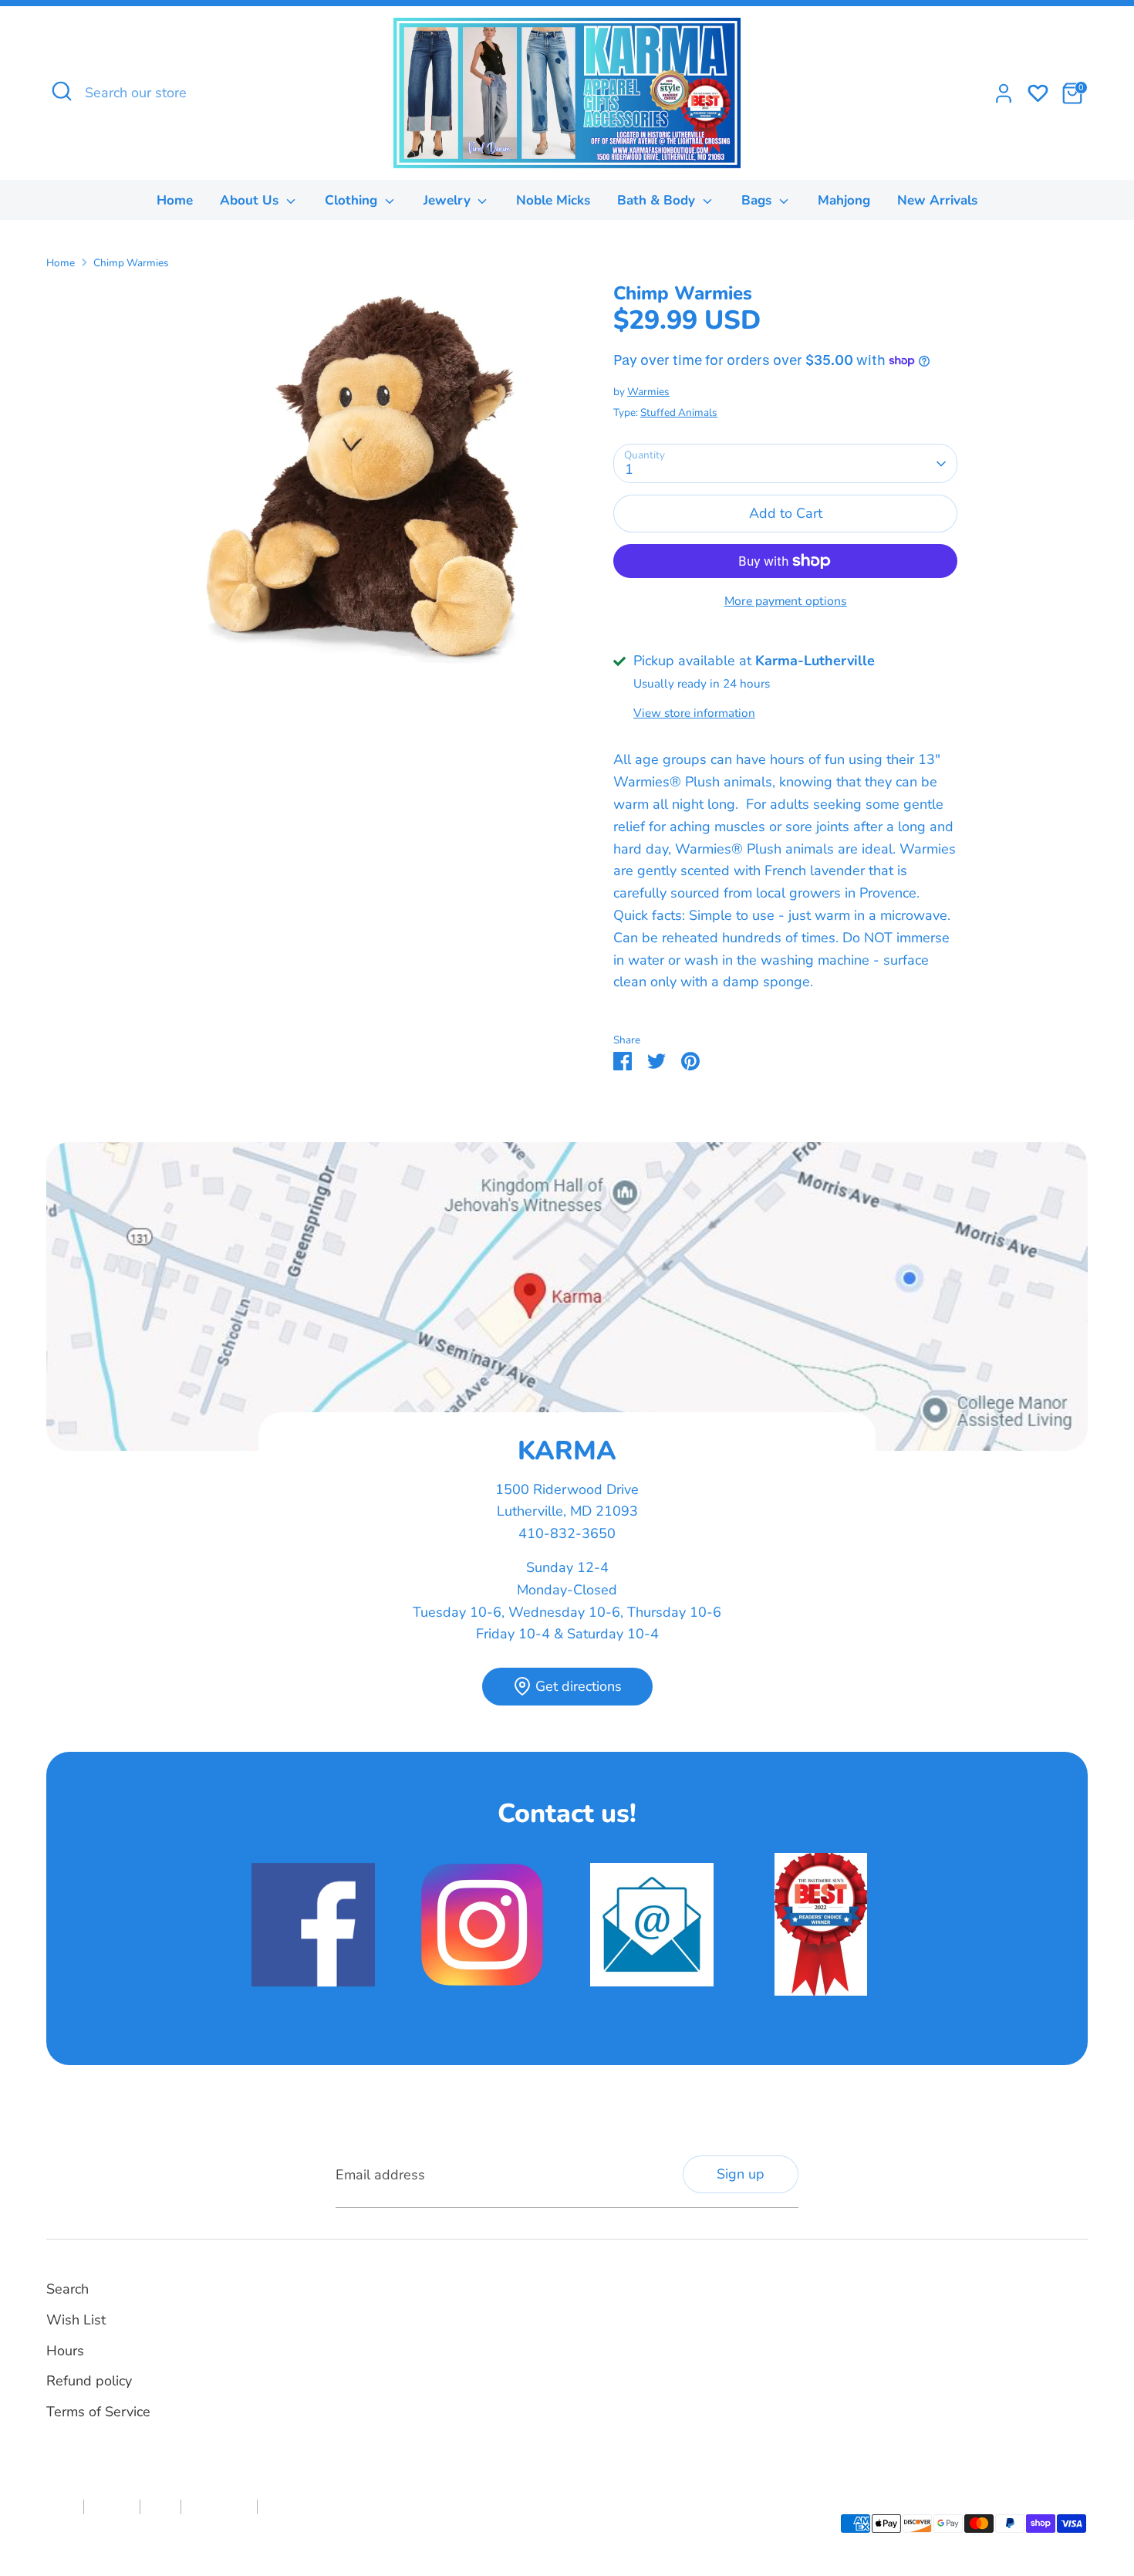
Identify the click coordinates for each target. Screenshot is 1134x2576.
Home (175, 200)
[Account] (1004, 93)
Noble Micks (553, 200)
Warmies (648, 392)
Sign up (741, 2174)
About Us (251, 200)
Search (67, 2289)
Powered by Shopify (216, 2533)
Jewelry (449, 200)
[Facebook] (588, 2306)
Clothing (353, 200)
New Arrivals (937, 200)
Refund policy (89, 2381)
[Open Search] (62, 91)
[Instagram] (614, 2306)
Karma (148, 2533)
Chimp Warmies (131, 263)
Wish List (76, 2320)
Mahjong (844, 200)
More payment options (786, 601)
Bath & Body (658, 200)
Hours (65, 2351)
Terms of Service (98, 2412)
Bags (758, 200)
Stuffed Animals (679, 412)
